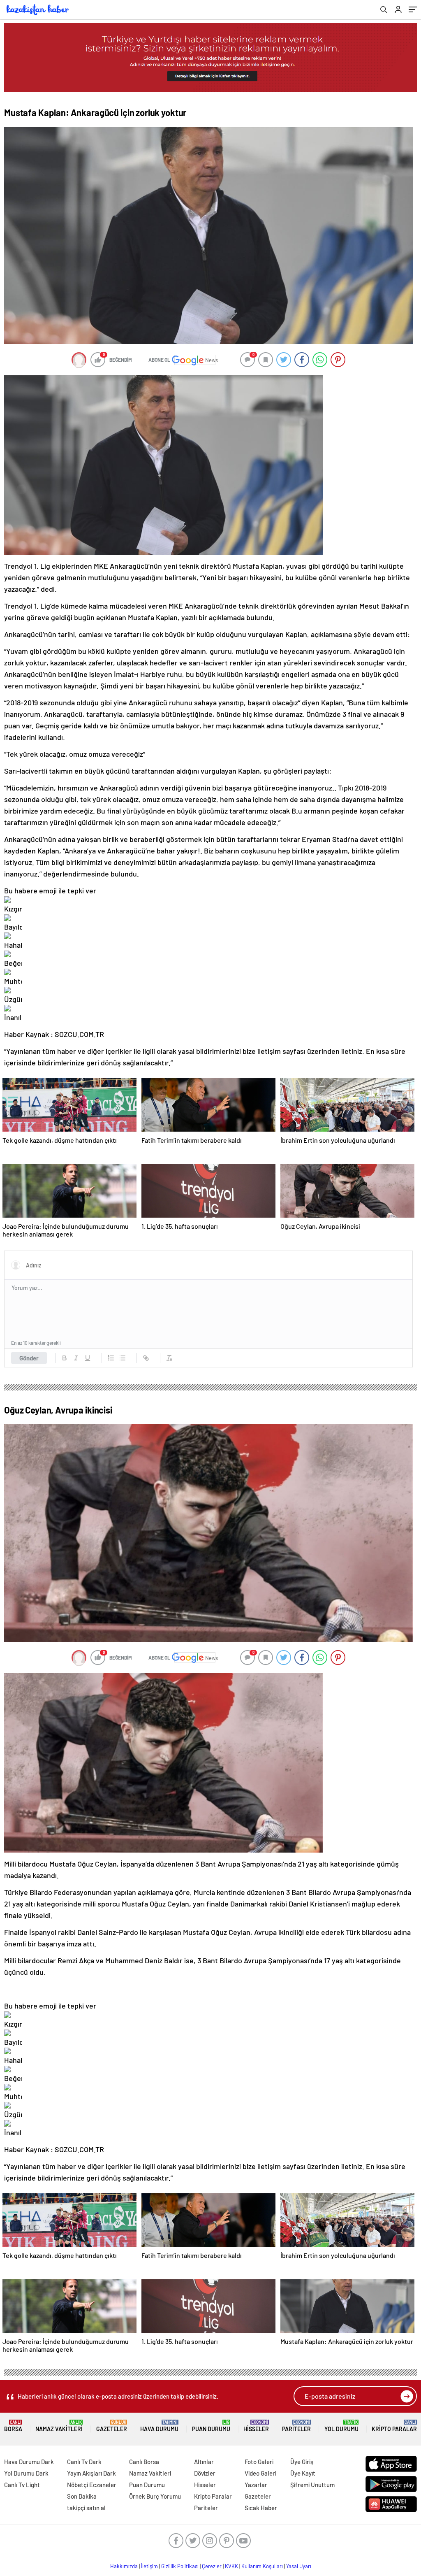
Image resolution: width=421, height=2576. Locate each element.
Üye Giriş (302, 2462)
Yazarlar (256, 2485)
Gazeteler (112, 2426)
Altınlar (204, 2462)
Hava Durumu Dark (29, 2462)
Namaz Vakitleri (59, 2426)
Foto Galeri (259, 2462)
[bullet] (123, 1358)
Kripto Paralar (394, 2426)
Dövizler (205, 2473)
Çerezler (212, 2566)
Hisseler (256, 2426)
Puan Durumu (211, 2426)
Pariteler (296, 2426)
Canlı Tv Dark (84, 2462)
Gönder (29, 1358)
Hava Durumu (159, 2426)
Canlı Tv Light (22, 2485)
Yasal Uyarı (299, 2566)
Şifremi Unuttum (312, 2485)
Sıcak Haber (261, 2508)
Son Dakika (82, 2496)
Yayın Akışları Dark (91, 2473)
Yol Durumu (341, 2426)
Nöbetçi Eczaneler (92, 2485)
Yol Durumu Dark (26, 2473)
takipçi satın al (86, 2508)
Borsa (13, 2426)
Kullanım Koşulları (262, 2566)
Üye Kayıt (303, 2473)
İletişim (149, 2566)
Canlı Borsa (144, 2462)
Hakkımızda (124, 2566)
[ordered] (111, 1358)
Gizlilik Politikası (180, 2566)
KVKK (231, 2566)
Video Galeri (260, 2473)
